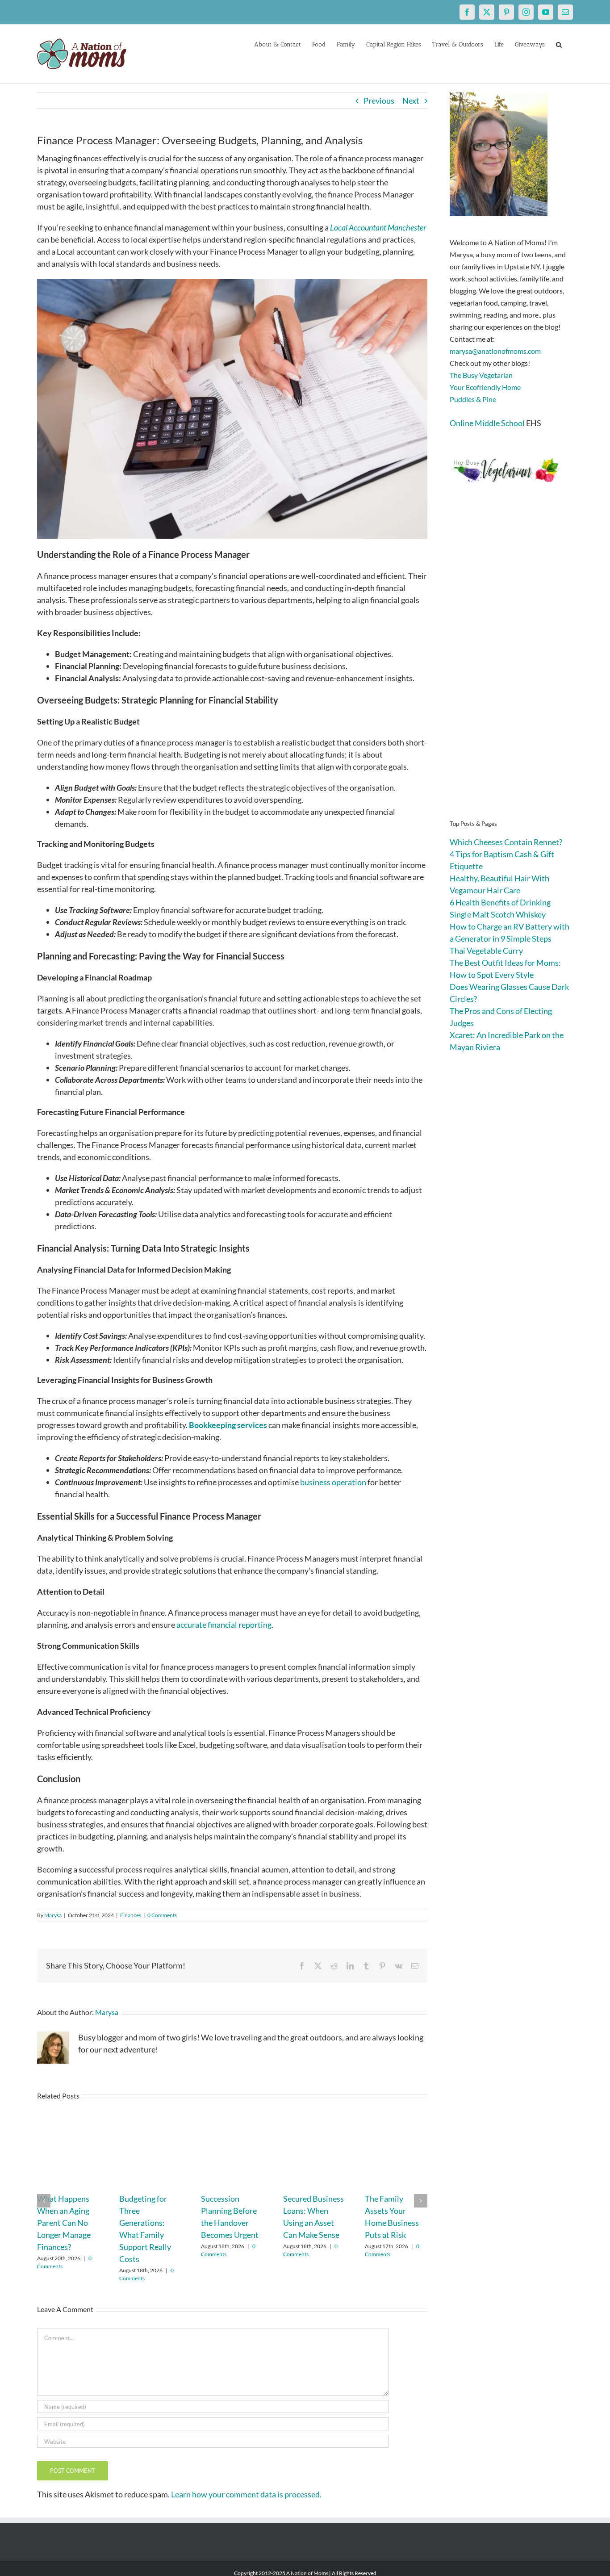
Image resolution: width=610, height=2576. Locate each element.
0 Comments (162, 1915)
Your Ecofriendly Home (485, 387)
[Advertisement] (511, 666)
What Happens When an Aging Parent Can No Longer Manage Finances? (64, 2223)
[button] (559, 44)
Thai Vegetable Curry (486, 951)
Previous (379, 101)
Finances (131, 1915)
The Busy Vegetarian (481, 375)
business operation (332, 1482)
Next (411, 101)
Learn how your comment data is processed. (246, 2494)
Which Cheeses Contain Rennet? (506, 842)
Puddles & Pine (473, 399)
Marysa (53, 1915)
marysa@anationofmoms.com (495, 351)
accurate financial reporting (224, 1625)
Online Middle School (487, 423)
